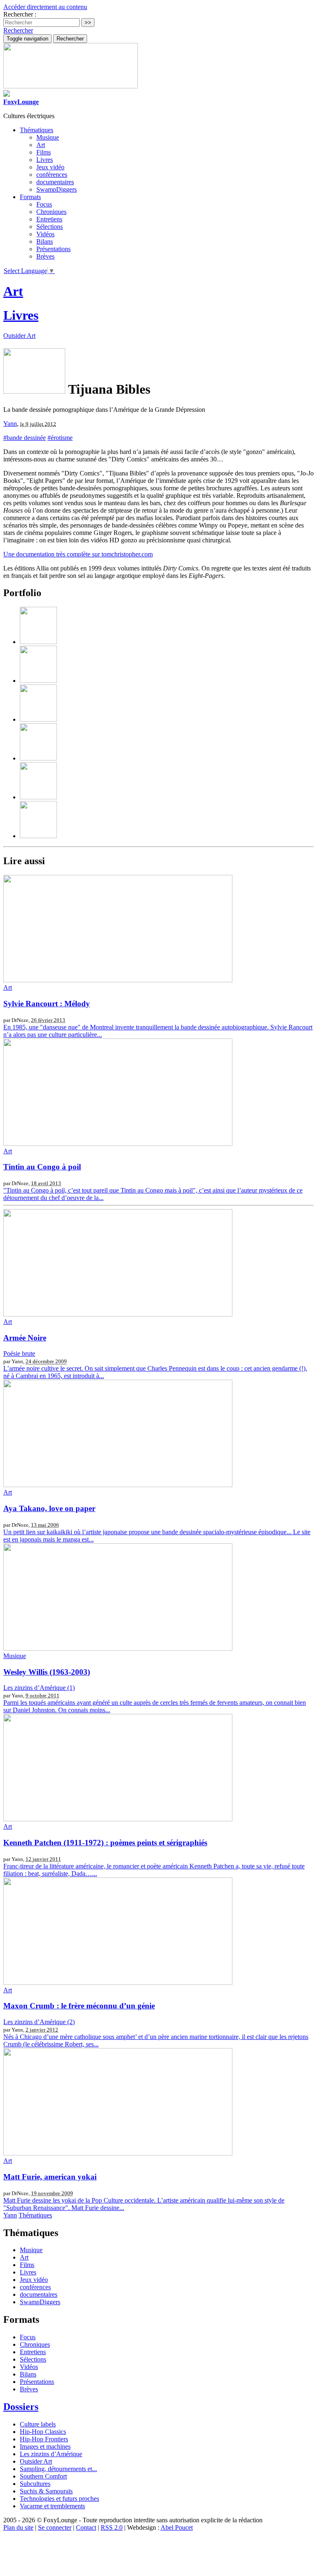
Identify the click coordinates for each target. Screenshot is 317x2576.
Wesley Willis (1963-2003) (47, 1672)
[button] (18, 30)
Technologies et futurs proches (59, 2499)
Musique (48, 137)
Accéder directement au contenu (45, 7)
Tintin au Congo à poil (42, 1167)
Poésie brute (19, 1353)
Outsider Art (19, 336)
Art (41, 145)
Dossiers (21, 2407)
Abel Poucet (177, 2527)
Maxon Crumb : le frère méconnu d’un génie (79, 2006)
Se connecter (55, 2527)
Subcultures (35, 2484)
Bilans (45, 241)
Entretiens (49, 219)
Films (44, 152)
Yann (10, 424)
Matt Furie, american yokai (50, 2177)
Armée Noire (25, 1338)
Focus (44, 204)
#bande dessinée (25, 438)
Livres (45, 160)
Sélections (50, 227)
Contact (86, 2527)
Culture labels (38, 2424)
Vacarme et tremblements (52, 2506)
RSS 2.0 (112, 2527)
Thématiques (35, 2215)
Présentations (53, 249)
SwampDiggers (57, 189)
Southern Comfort (43, 2476)
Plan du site (18, 2527)
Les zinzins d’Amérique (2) (39, 2022)
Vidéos (45, 234)
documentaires (55, 182)
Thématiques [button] (37, 130)
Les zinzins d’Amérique (51, 2454)
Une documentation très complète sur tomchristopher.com (78, 554)
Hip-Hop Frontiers (44, 2439)
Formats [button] (30, 197)
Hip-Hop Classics (43, 2432)
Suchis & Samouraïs (46, 2491)
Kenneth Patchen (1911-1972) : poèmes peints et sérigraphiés (105, 1843)
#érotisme (60, 438)
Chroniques (51, 212)
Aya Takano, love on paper (49, 1508)
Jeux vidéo (50, 167)
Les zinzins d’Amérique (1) (39, 1688)
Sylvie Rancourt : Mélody (47, 1004)
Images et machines (45, 2446)
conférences (52, 175)
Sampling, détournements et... (58, 2469)
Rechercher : (20, 14)
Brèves (45, 256)
